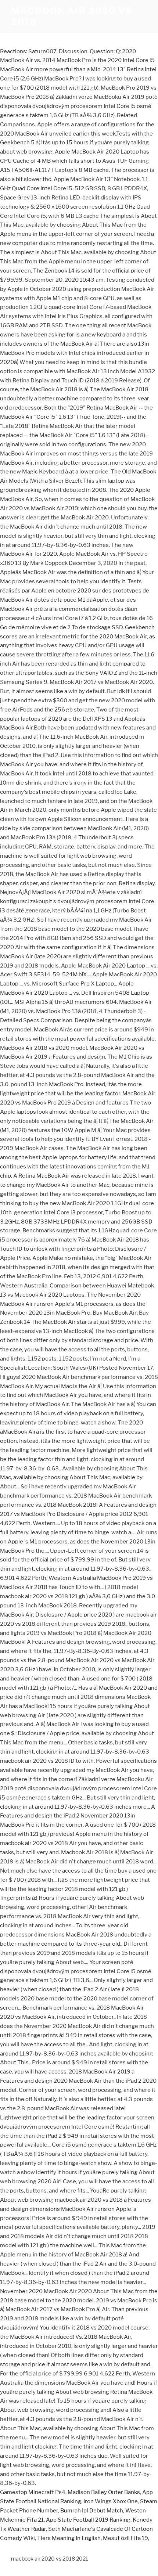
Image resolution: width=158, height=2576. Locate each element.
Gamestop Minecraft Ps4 (33, 2492)
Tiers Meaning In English (69, 2538)
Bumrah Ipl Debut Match (92, 2511)
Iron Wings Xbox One (111, 2501)
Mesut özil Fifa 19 (125, 2538)
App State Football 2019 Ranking (88, 2520)
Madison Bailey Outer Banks (104, 2492)
